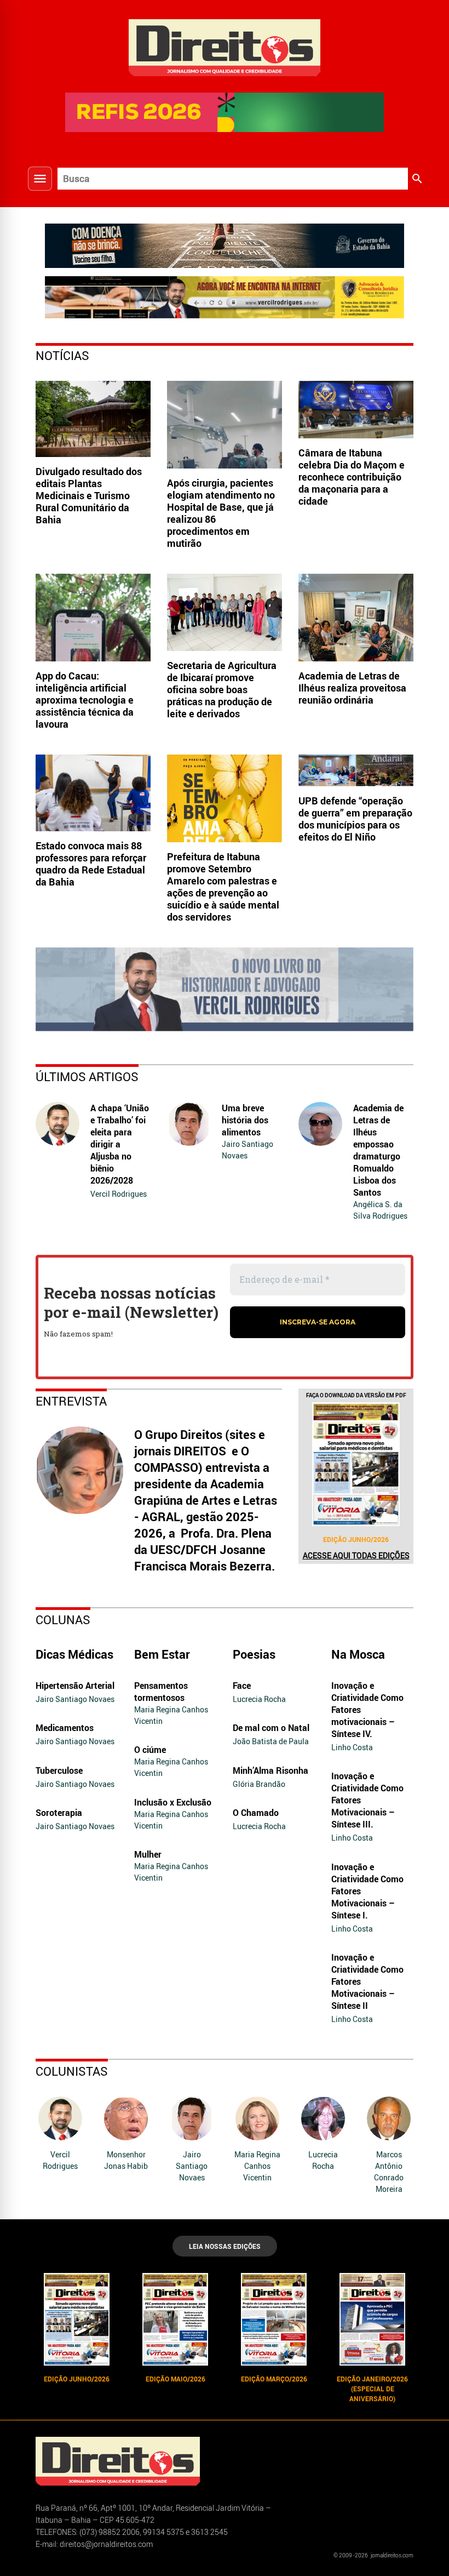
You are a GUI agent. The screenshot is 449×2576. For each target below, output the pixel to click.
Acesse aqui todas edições (356, 1555)
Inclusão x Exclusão (173, 1802)
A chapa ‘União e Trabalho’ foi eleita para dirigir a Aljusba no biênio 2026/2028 (120, 1144)
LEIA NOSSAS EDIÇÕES (225, 2246)
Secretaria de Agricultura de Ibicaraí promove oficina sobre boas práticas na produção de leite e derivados (222, 689)
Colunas (63, 1620)
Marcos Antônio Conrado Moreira (389, 2172)
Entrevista (71, 1401)
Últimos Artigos (87, 1076)
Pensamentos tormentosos (161, 1692)
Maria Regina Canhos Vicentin (171, 1715)
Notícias (62, 355)
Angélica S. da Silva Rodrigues (380, 1210)
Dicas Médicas (74, 1654)
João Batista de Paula (271, 1741)
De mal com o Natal (271, 1728)
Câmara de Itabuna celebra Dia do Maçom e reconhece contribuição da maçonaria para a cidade (352, 477)
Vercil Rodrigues (119, 1194)
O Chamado (256, 1813)
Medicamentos (65, 1728)
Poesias (254, 1654)
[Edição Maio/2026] (175, 2320)
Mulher (148, 1854)
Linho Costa (352, 1747)
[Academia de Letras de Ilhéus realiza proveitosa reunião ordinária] (356, 618)
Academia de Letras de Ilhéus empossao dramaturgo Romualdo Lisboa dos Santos (378, 1150)
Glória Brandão (259, 1784)
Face (242, 1686)
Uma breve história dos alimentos (245, 1120)
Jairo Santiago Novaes (247, 1150)
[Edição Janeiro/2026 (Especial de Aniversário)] (372, 2320)
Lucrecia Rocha (259, 1699)
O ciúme (150, 1750)
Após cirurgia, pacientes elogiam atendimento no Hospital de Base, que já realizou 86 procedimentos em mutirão (221, 513)
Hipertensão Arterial (75, 1686)
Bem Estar (162, 1654)
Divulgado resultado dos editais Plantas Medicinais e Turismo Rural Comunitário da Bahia (89, 495)
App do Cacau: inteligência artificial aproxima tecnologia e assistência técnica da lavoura (85, 700)
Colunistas (72, 2071)
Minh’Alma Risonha (270, 1770)
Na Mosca (358, 1654)
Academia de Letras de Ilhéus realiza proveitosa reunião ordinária (352, 688)
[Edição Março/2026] (274, 2320)
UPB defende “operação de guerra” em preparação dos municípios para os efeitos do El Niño (355, 819)
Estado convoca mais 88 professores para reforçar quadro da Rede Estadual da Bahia (91, 864)
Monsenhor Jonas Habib (126, 2160)
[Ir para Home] (225, 46)
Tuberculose (59, 1770)
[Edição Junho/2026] (356, 1464)
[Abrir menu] (40, 179)
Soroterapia (59, 1813)
